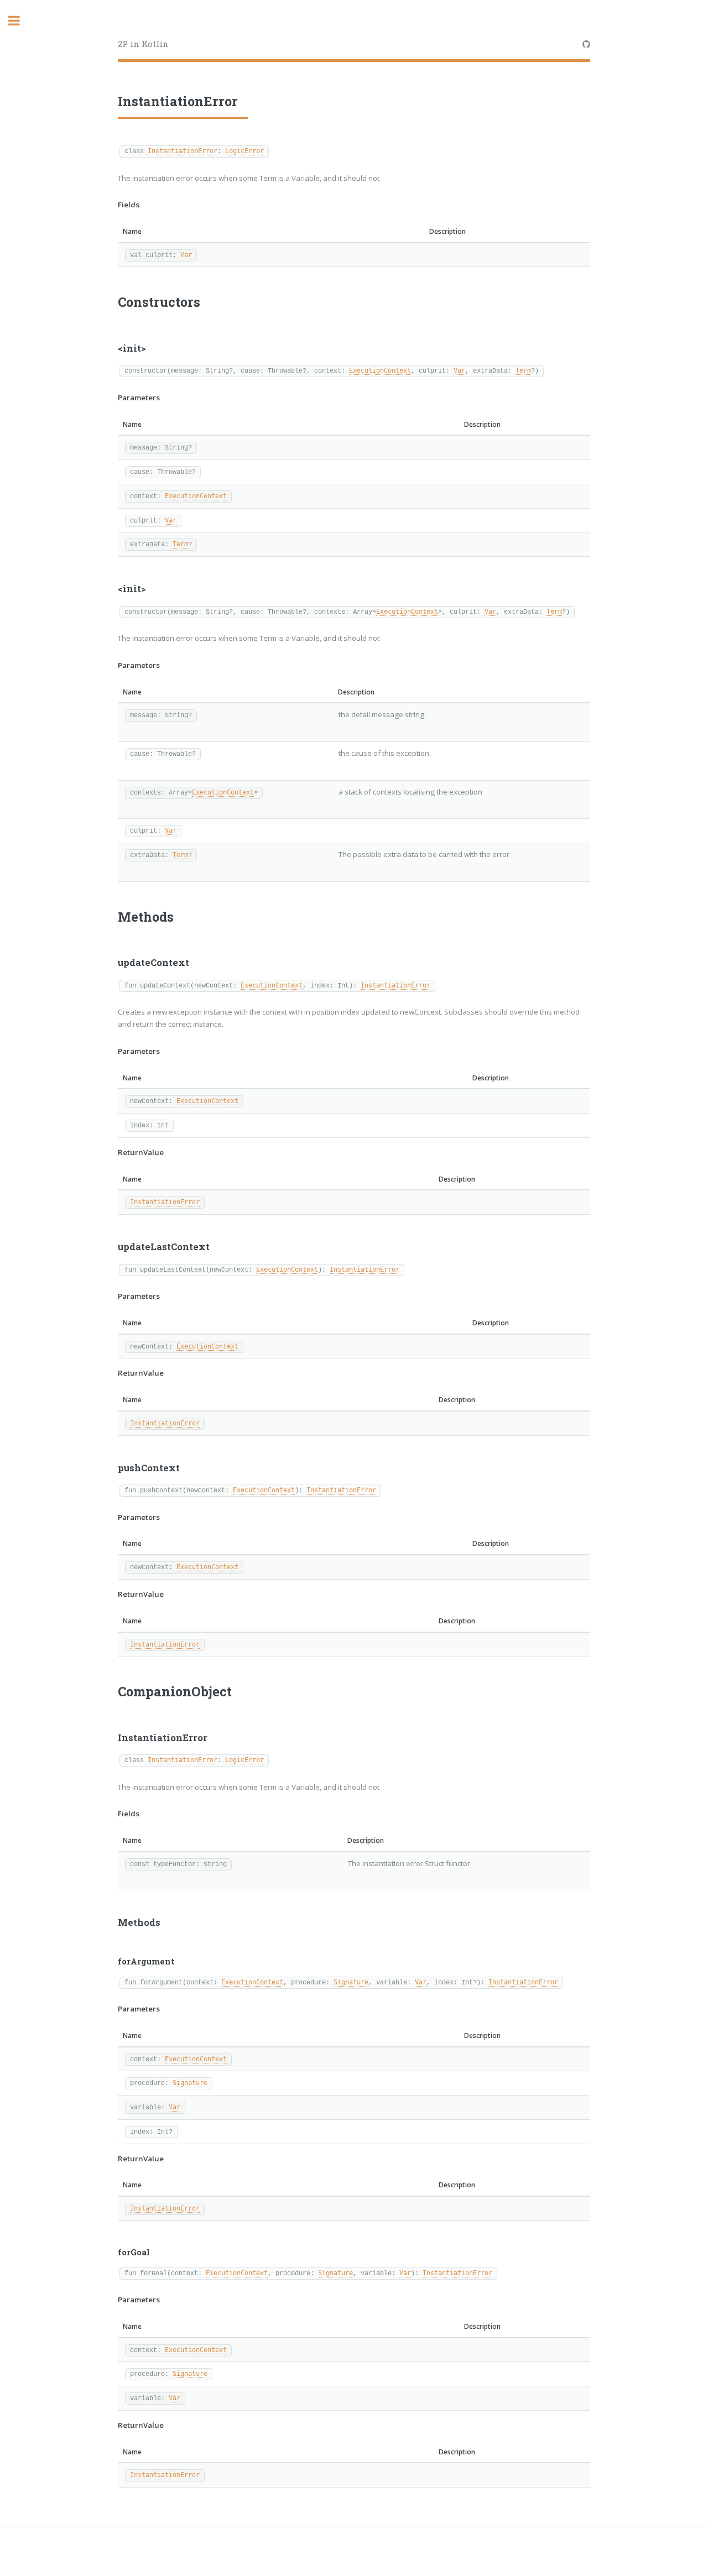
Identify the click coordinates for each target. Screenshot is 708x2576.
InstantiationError (183, 151)
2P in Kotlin (143, 44)
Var (186, 255)
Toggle (20, 21)
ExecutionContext (380, 370)
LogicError (244, 151)
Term (523, 370)
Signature (351, 1982)
